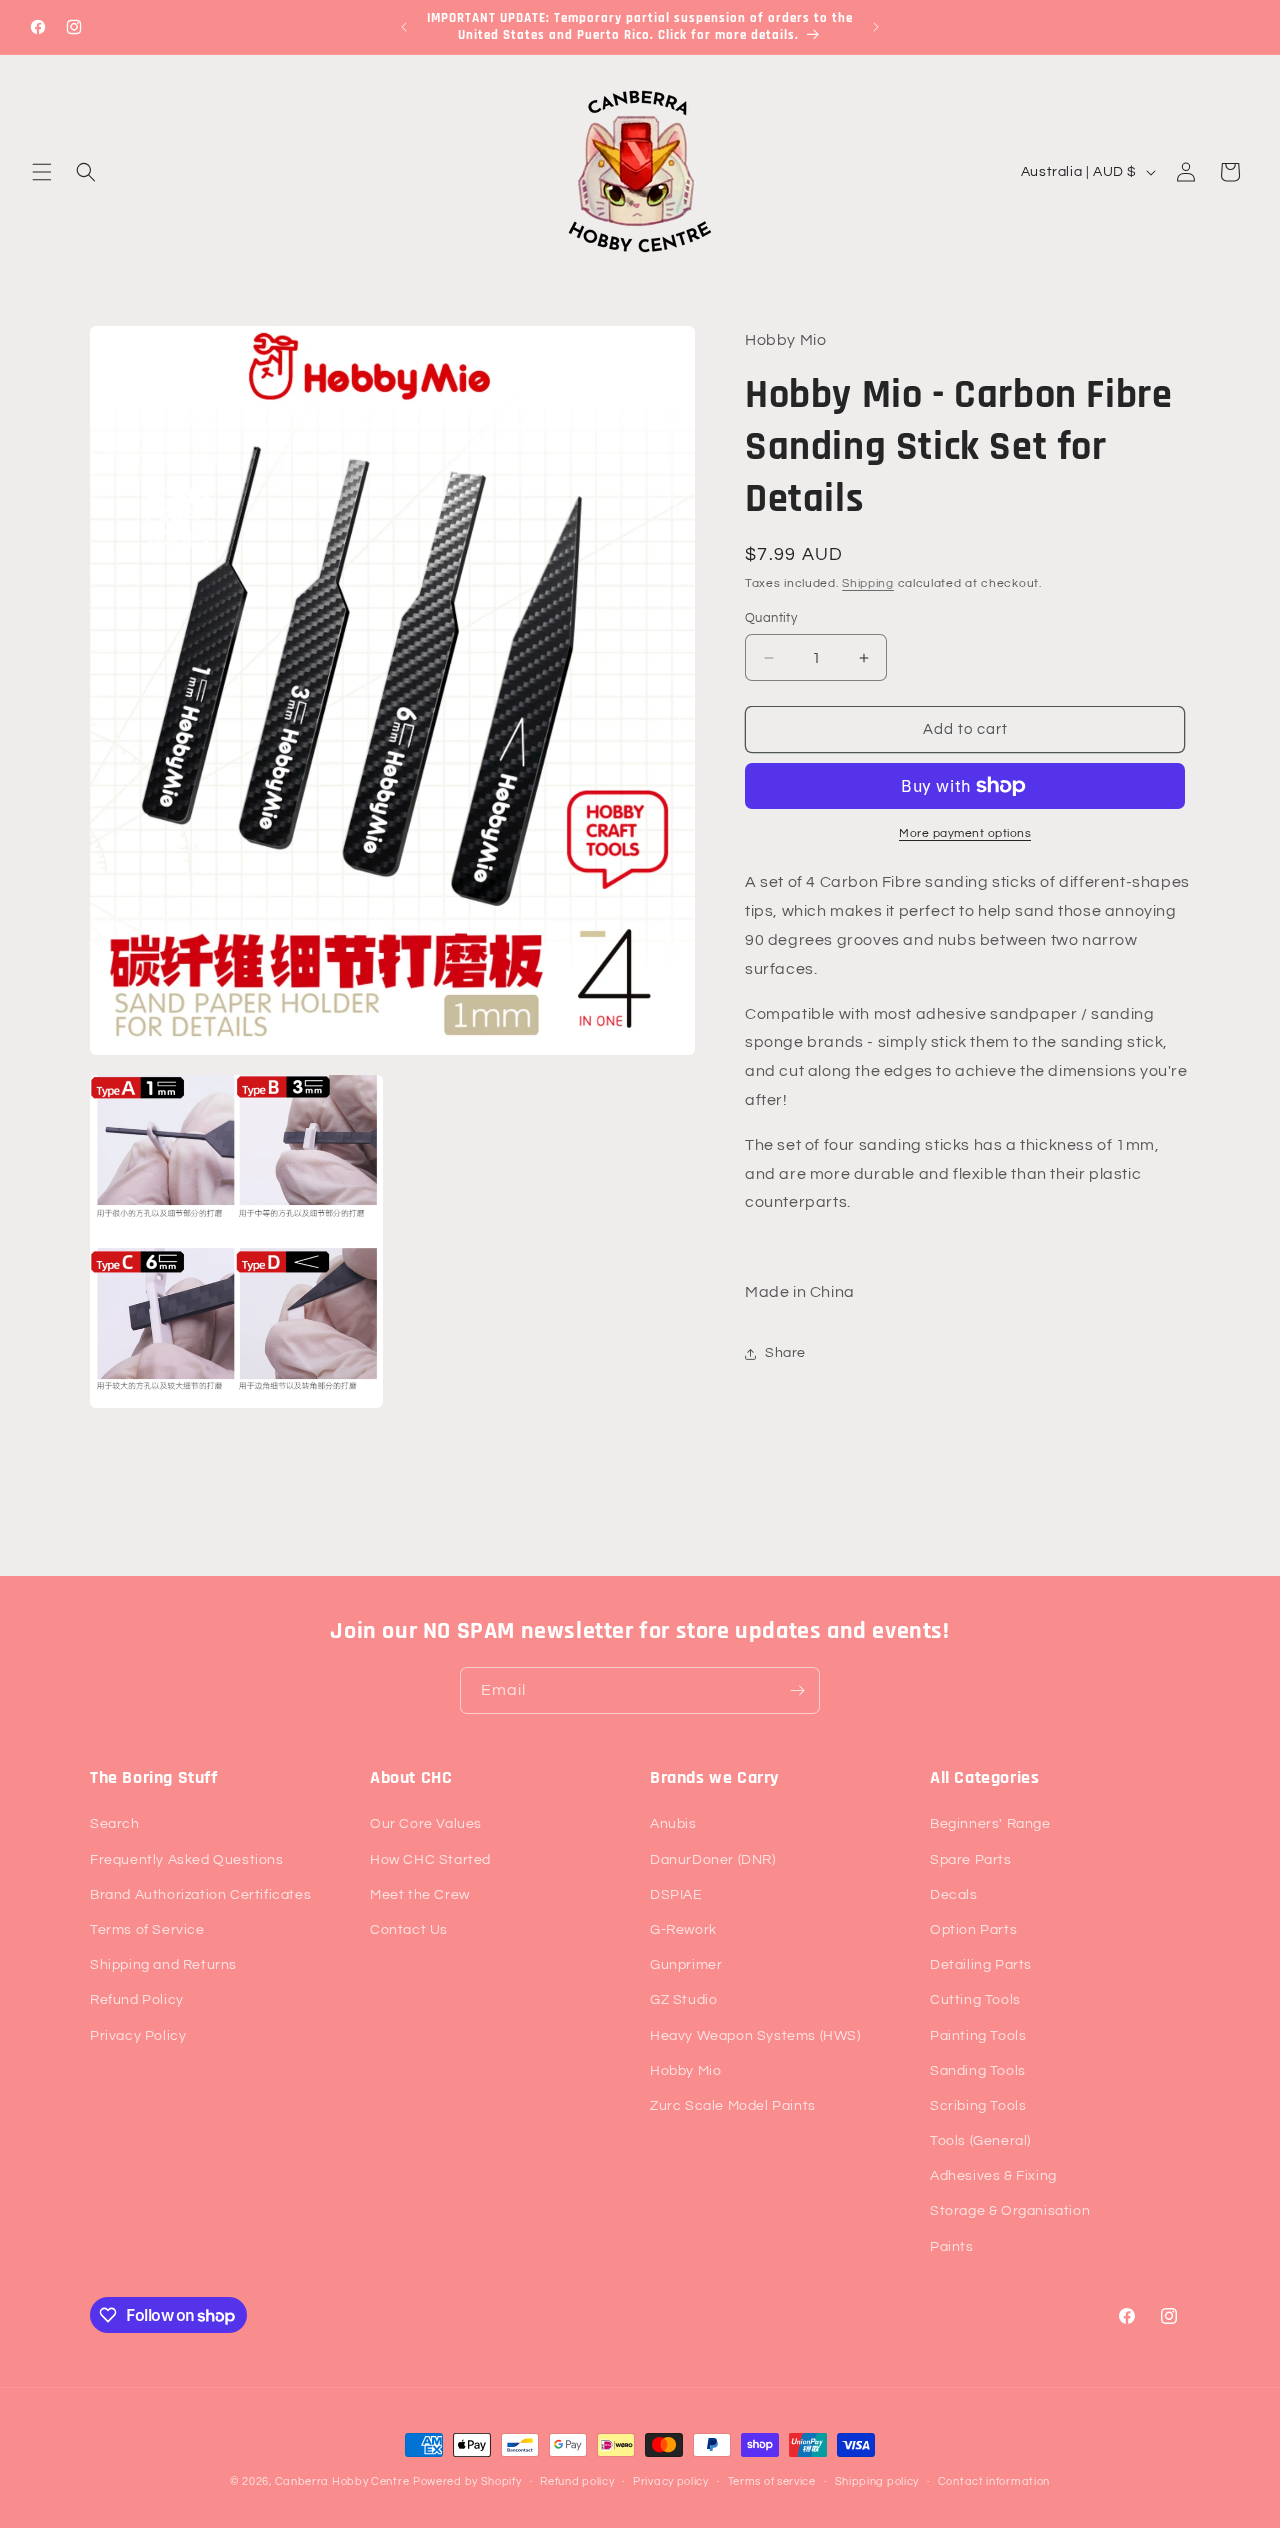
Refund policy (577, 2480)
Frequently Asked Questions (187, 1859)
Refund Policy (137, 2000)
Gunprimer (686, 1965)
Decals (954, 1895)
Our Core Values (426, 1824)
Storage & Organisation (1010, 2211)
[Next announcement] (876, 27)
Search (115, 1824)
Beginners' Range (990, 1824)
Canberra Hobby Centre (342, 2481)
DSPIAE (676, 1895)
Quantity (771, 618)
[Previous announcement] (404, 27)
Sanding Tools (978, 2071)
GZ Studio (683, 2000)
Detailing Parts (981, 1965)
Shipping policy (877, 2480)
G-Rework (683, 1930)
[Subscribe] (797, 1690)
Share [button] (785, 1353)
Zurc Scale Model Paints (733, 2106)
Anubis (673, 1824)
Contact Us (409, 1930)
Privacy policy (671, 2480)
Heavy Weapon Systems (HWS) (755, 2035)
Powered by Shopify (467, 2481)
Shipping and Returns (163, 1965)
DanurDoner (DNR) (713, 1859)
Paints (952, 2246)
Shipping (868, 583)
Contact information (994, 2480)
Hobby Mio (685, 2071)
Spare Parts (971, 1859)
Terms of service (772, 2480)
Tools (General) (980, 2141)
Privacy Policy (138, 2035)
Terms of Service (147, 1930)
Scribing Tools (978, 2106)
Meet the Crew (420, 1895)
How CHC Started (430, 1859)
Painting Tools (978, 2035)
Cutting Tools (975, 2000)
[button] (42, 172)
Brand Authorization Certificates (200, 1895)
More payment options (965, 833)
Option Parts (973, 1930)
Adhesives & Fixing (993, 2176)
